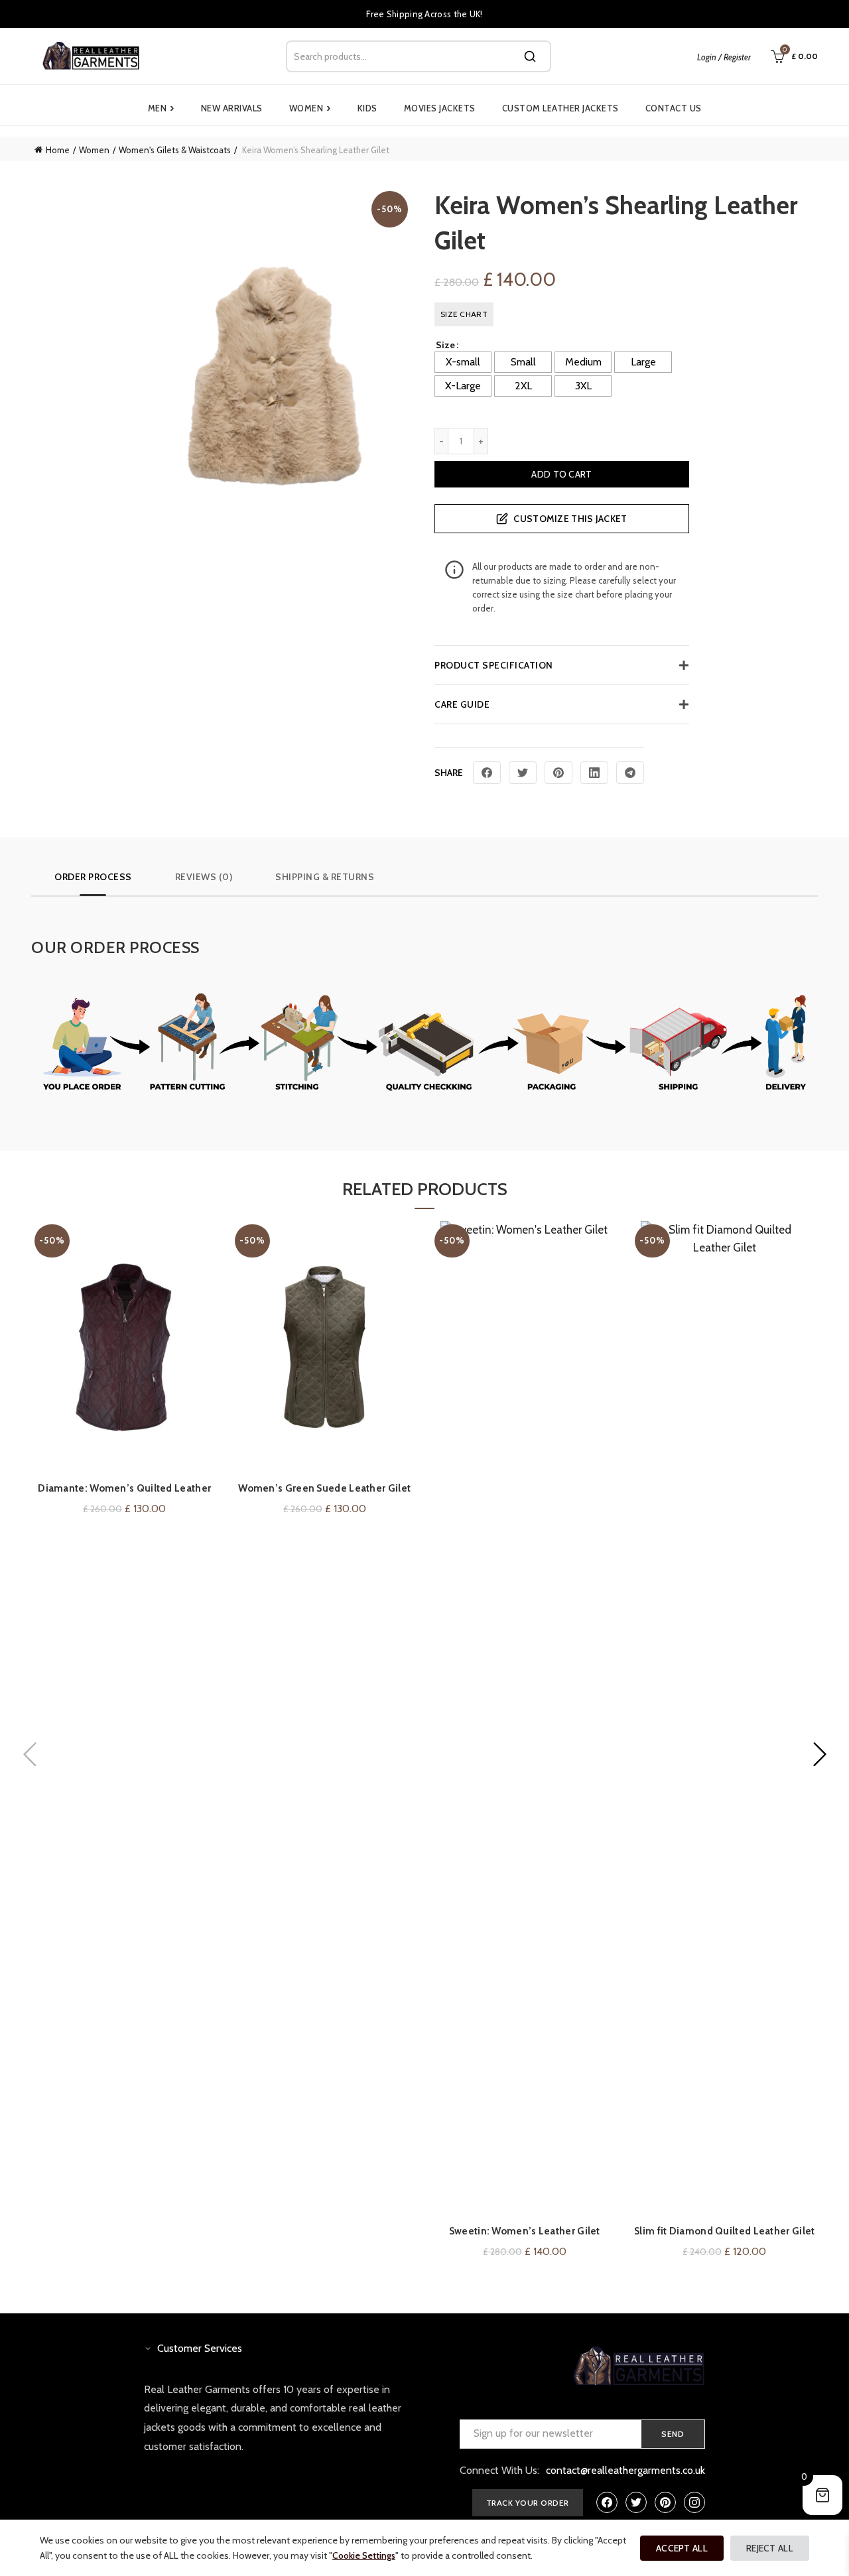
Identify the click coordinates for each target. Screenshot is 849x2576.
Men (161, 108)
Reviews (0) (204, 877)
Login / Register (724, 57)
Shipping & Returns (325, 877)
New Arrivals (232, 108)
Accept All (682, 2548)
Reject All (770, 2548)
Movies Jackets (440, 108)
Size (445, 345)
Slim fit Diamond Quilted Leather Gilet (724, 2231)
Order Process (93, 877)
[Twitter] (523, 773)
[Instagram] (694, 2502)
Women (310, 108)
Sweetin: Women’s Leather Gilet (525, 2231)
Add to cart (561, 474)
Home (58, 150)
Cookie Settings (364, 2555)
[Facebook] (487, 773)
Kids (367, 108)
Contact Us (674, 108)
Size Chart (464, 314)
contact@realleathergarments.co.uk (625, 2470)
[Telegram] (630, 773)
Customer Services (200, 2348)
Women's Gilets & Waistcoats (175, 150)
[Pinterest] (558, 773)
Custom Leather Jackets (560, 108)
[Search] (530, 56)
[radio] (463, 362)
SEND (673, 2434)
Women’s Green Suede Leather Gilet (324, 1488)
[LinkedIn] (594, 773)
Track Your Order (528, 2503)
